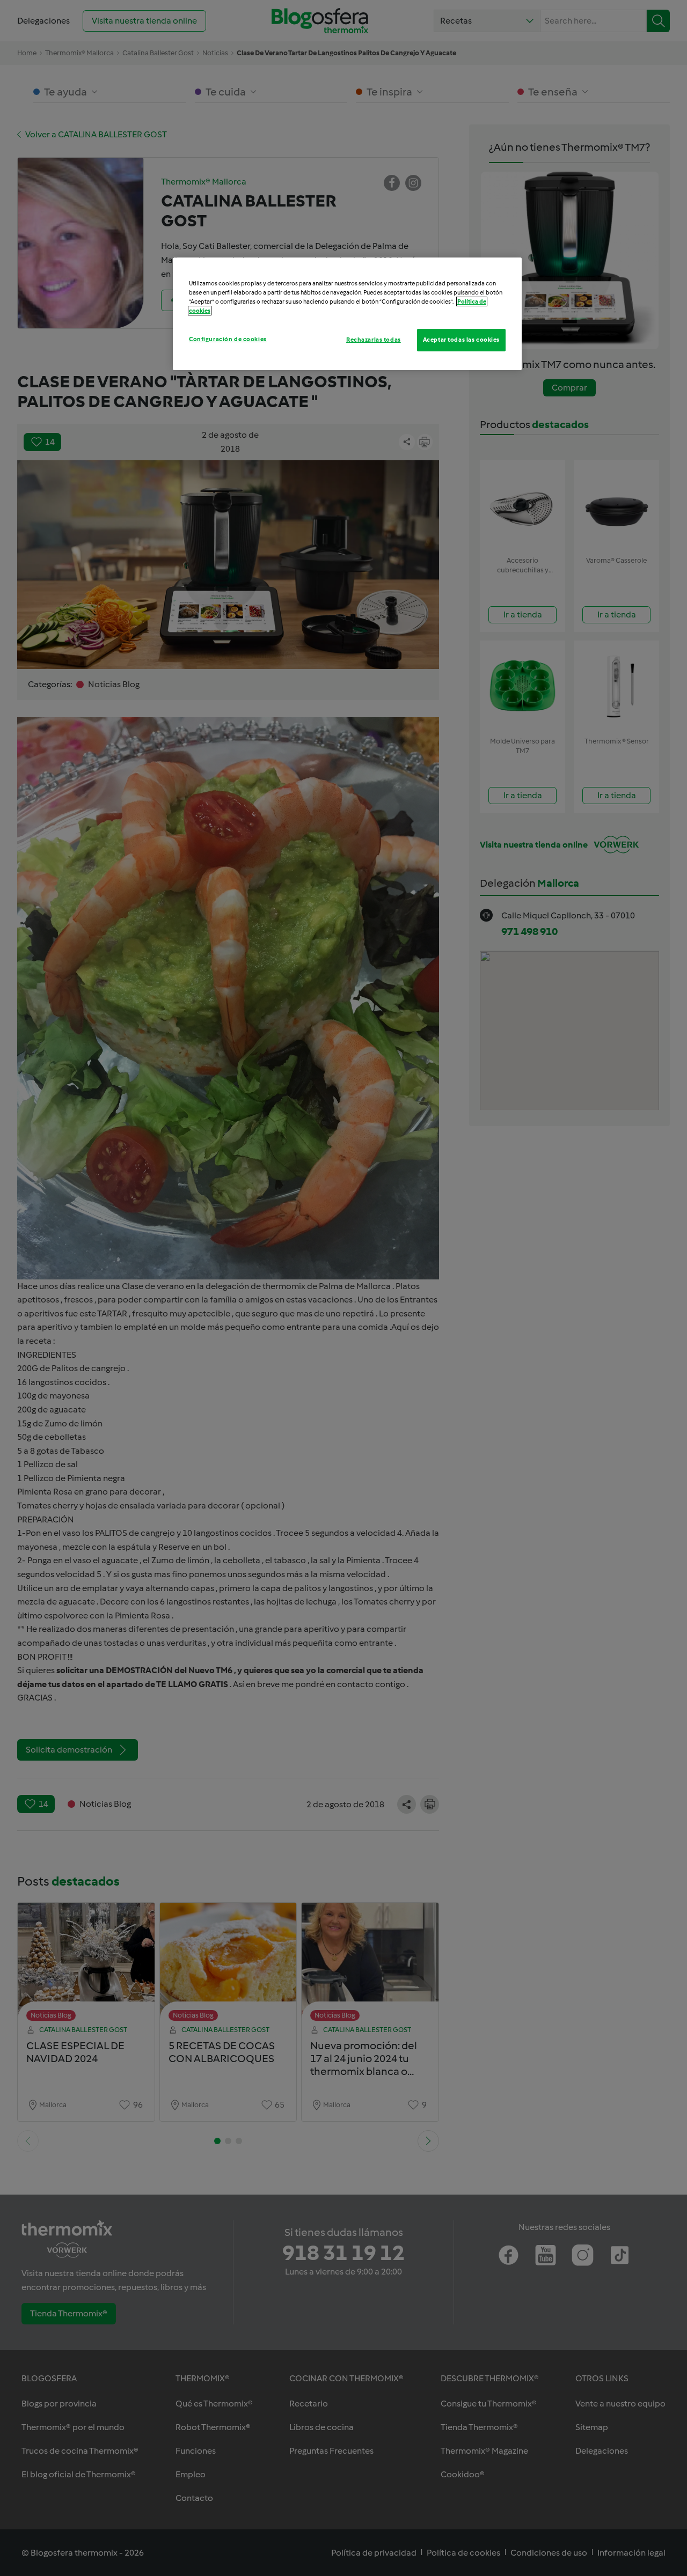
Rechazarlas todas (374, 340)
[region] (347, 314)
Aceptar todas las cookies (461, 340)
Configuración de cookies (228, 339)
